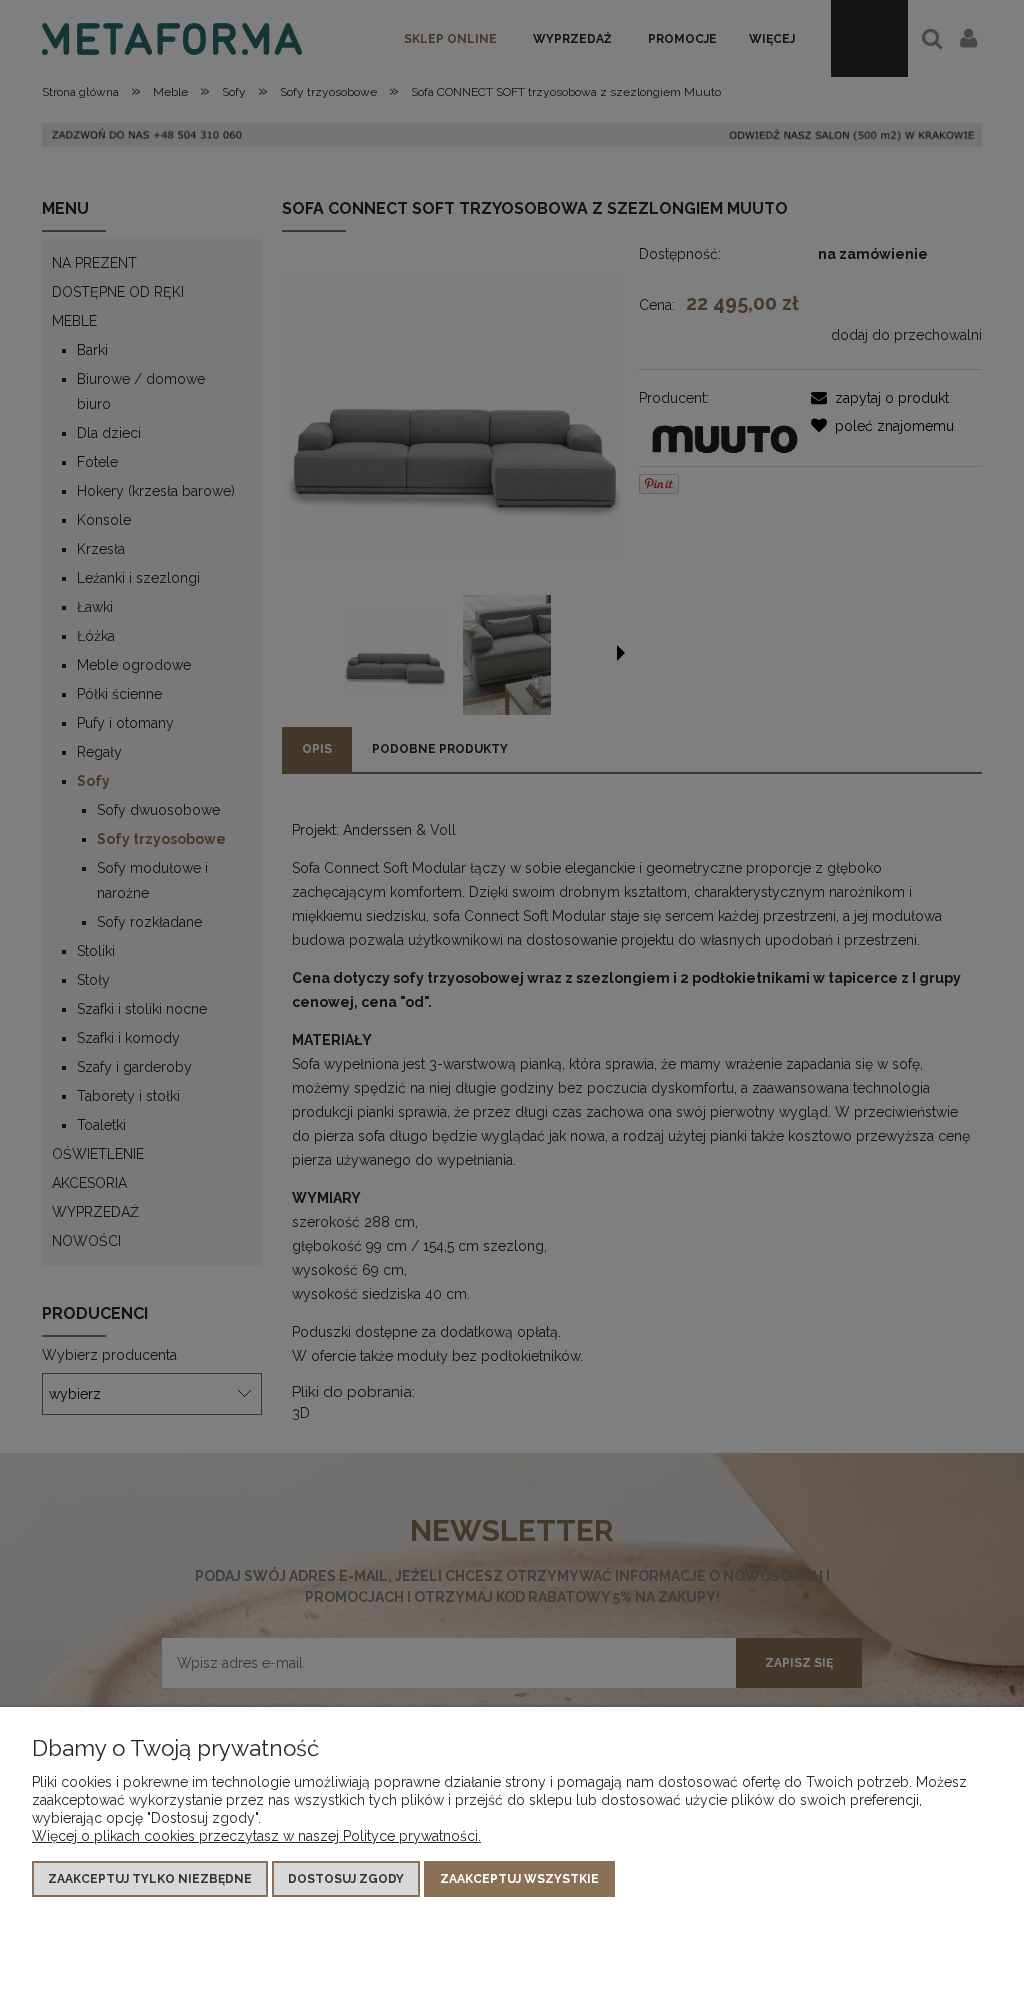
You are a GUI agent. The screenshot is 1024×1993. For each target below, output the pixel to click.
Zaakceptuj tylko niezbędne (150, 1879)
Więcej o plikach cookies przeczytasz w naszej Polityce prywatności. (256, 1836)
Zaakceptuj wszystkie (519, 1879)
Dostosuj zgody (346, 1879)
